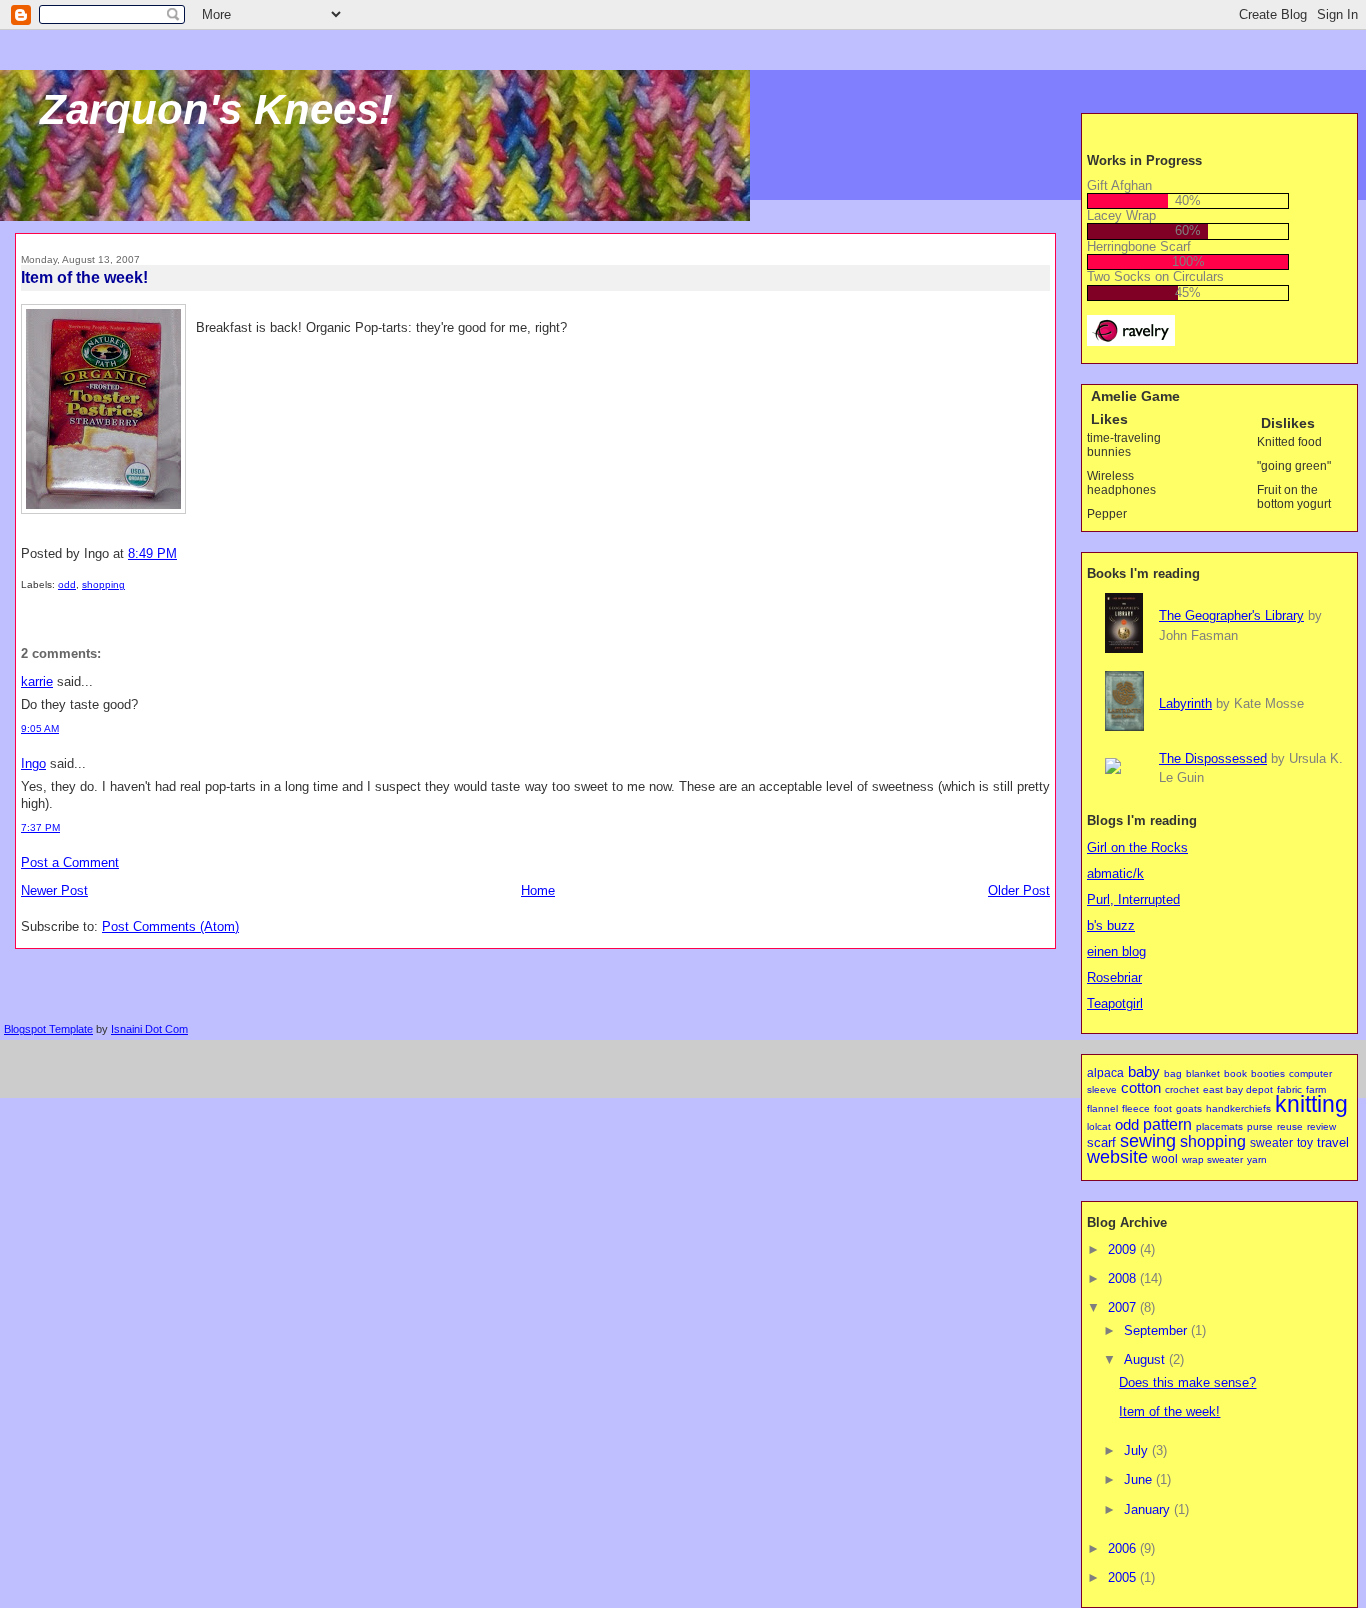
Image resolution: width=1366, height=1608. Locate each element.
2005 (1124, 1577)
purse (1260, 1126)
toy (1305, 1143)
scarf (1101, 1142)
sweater (1271, 1143)
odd (67, 584)
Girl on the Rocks (1137, 847)
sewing (1148, 1141)
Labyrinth (1185, 703)
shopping (103, 584)
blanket (1203, 1073)
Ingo (33, 763)
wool (1165, 1159)
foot (1163, 1108)
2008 (1124, 1278)
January (1149, 1509)
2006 (1124, 1548)
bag (1173, 1073)
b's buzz (1111, 925)
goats (1189, 1108)
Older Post (1019, 890)
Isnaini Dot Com (149, 1029)
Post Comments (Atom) (170, 926)
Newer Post (54, 890)
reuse (1290, 1126)
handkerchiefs (1238, 1108)
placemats (1219, 1126)
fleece (1136, 1108)
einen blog (1116, 951)
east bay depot (1238, 1089)
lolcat (1099, 1126)
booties (1268, 1073)
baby (1144, 1072)
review (1321, 1126)
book (1235, 1073)
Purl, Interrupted (1133, 899)
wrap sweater (1212, 1159)
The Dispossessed (1213, 758)
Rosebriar (1114, 977)
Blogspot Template (48, 1029)
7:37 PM (40, 827)
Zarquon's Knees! (216, 109)
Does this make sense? (1187, 1382)
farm (1316, 1089)
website (1117, 1157)
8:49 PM (152, 553)
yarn (1257, 1159)
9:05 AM (40, 728)
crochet (1182, 1089)
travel (1333, 1142)
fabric (1289, 1089)
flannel (1102, 1108)
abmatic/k (1115, 873)
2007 (1124, 1307)
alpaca (1105, 1073)
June (1140, 1479)
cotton (1141, 1088)
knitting (1311, 1104)
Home (538, 890)
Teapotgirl (1115, 1003)
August (1146, 1359)
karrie (37, 681)
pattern (1167, 1124)
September (1157, 1330)
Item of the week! (84, 277)
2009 (1124, 1249)
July (1138, 1450)
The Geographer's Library (1231, 615)
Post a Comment (70, 862)
